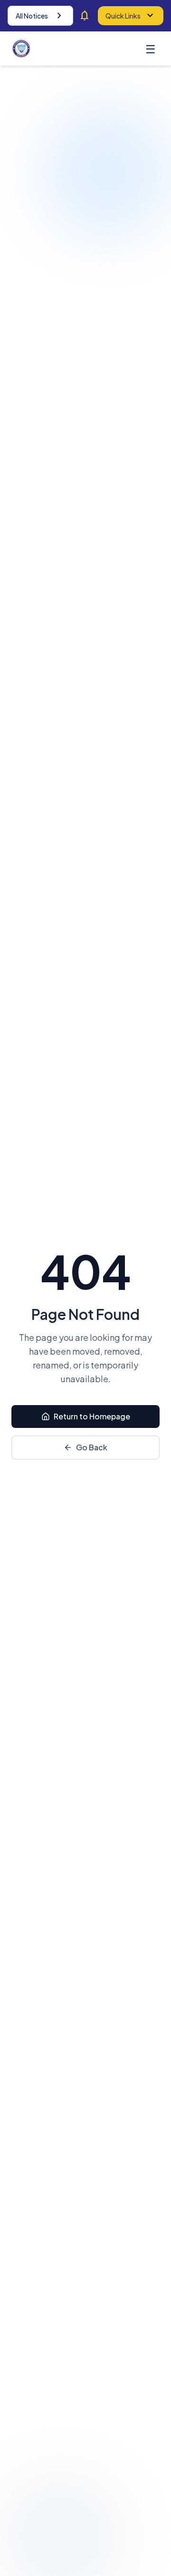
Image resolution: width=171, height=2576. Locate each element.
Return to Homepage (92, 1416)
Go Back (92, 1447)
